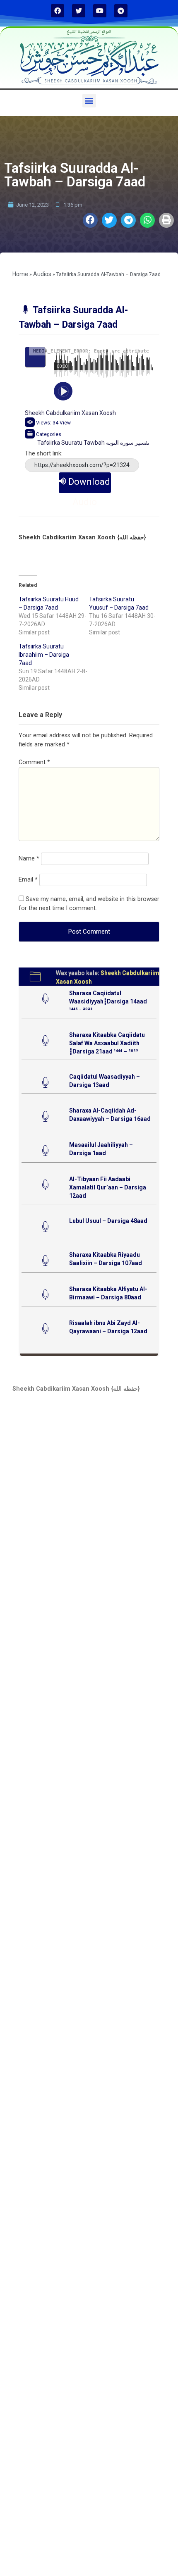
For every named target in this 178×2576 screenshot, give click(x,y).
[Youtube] (100, 11)
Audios (42, 274)
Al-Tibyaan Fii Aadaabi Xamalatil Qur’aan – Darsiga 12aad (108, 1187)
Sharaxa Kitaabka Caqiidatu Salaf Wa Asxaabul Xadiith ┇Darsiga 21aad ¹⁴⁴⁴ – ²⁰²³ (107, 1043)
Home (20, 274)
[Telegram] (121, 11)
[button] (89, 101)
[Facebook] (58, 11)
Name (29, 859)
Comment (34, 762)
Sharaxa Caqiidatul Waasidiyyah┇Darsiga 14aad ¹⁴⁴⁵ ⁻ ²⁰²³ (108, 1001)
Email (28, 880)
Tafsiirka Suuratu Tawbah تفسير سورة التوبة (93, 443)
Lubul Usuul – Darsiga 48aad (108, 1221)
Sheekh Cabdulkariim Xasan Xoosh (70, 413)
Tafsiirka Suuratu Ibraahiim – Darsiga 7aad (44, 655)
